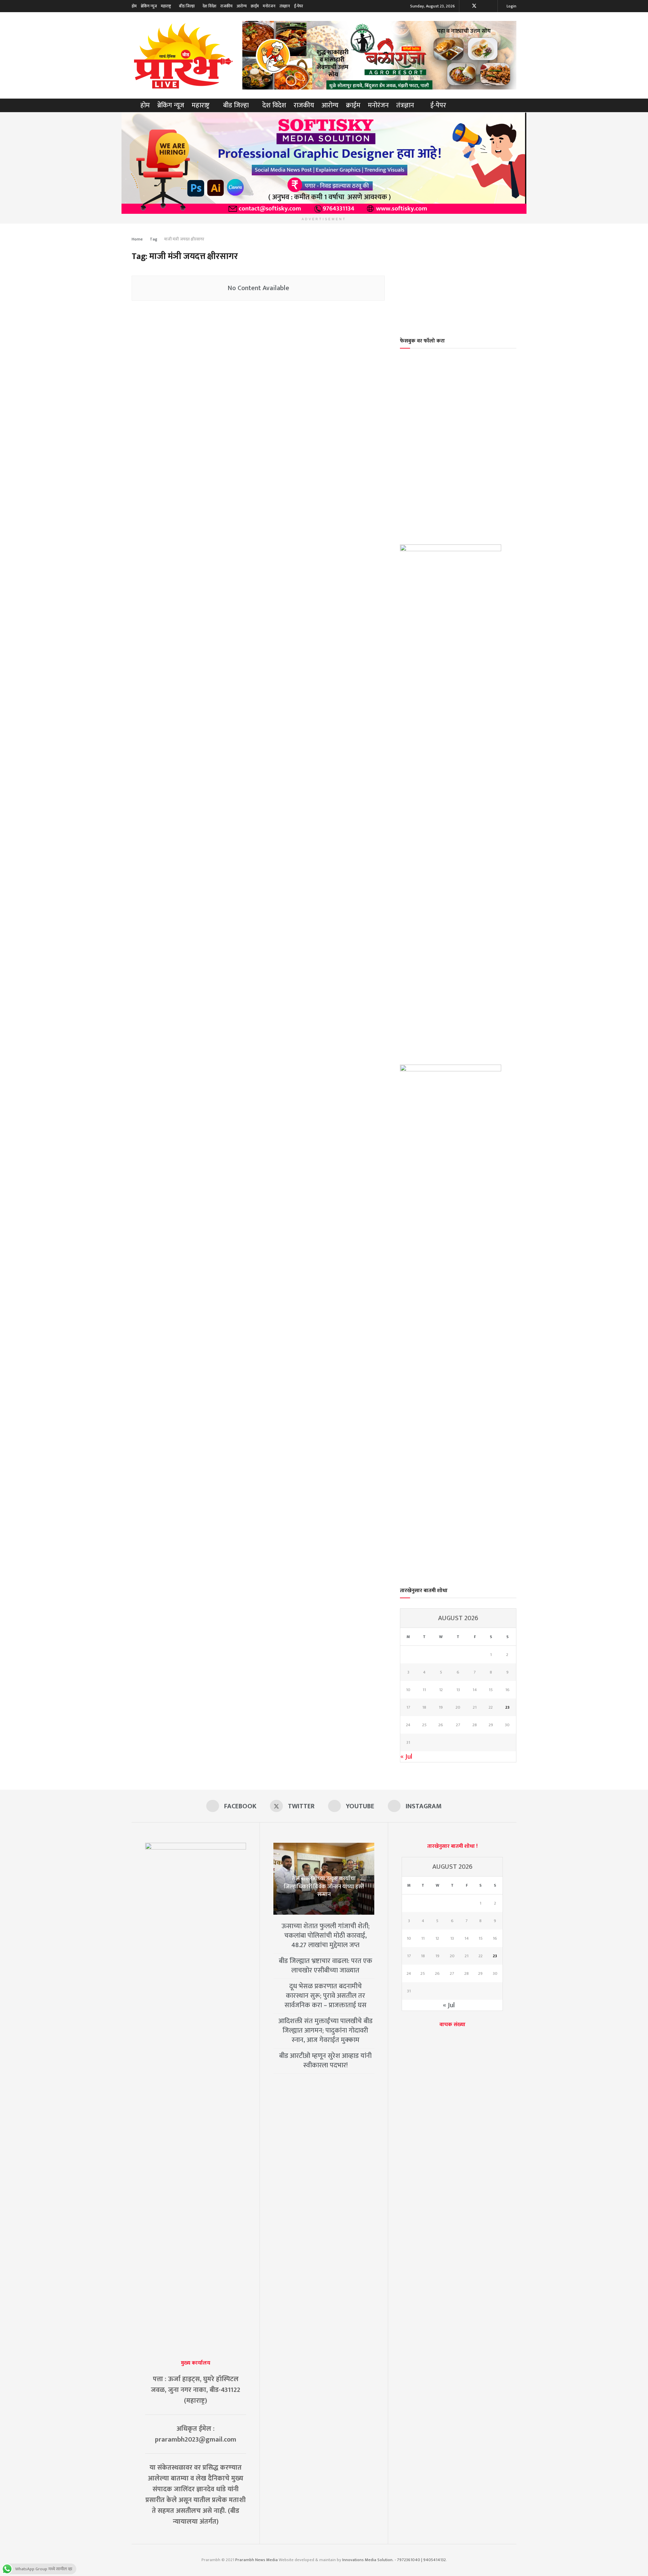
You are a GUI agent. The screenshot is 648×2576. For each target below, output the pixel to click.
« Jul (406, 1757)
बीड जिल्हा (187, 6)
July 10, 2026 (326, 1906)
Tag (154, 239)
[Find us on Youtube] (483, 6)
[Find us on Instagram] (492, 6)
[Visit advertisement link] (379, 55)
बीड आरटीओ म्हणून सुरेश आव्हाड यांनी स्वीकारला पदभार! (325, 2061)
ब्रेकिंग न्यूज (149, 6)
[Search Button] (514, 105)
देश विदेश (209, 6)
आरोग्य (242, 6)
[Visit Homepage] (182, 55)
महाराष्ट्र (166, 6)
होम (134, 6)
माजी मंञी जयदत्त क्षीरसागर (184, 239)
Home (137, 239)
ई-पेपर (299, 6)
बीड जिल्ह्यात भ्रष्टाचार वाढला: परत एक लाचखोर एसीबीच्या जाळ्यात (326, 1966)
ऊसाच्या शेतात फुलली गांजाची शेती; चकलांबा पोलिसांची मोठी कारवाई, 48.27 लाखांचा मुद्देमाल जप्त (326, 1936)
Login (511, 6)
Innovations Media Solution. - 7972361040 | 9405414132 (394, 2560)
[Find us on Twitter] (474, 6)
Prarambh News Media (256, 2560)
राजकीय (226, 6)
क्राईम (255, 6)
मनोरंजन (269, 6)
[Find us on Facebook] (465, 6)
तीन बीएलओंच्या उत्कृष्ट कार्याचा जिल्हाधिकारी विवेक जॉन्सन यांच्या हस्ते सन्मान (324, 1887)
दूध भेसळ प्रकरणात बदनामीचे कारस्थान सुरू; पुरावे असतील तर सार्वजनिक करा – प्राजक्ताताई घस (326, 1996)
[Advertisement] (458, 276)
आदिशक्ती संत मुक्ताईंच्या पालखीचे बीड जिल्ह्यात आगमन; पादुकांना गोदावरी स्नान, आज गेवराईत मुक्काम (326, 2031)
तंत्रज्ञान (285, 6)
